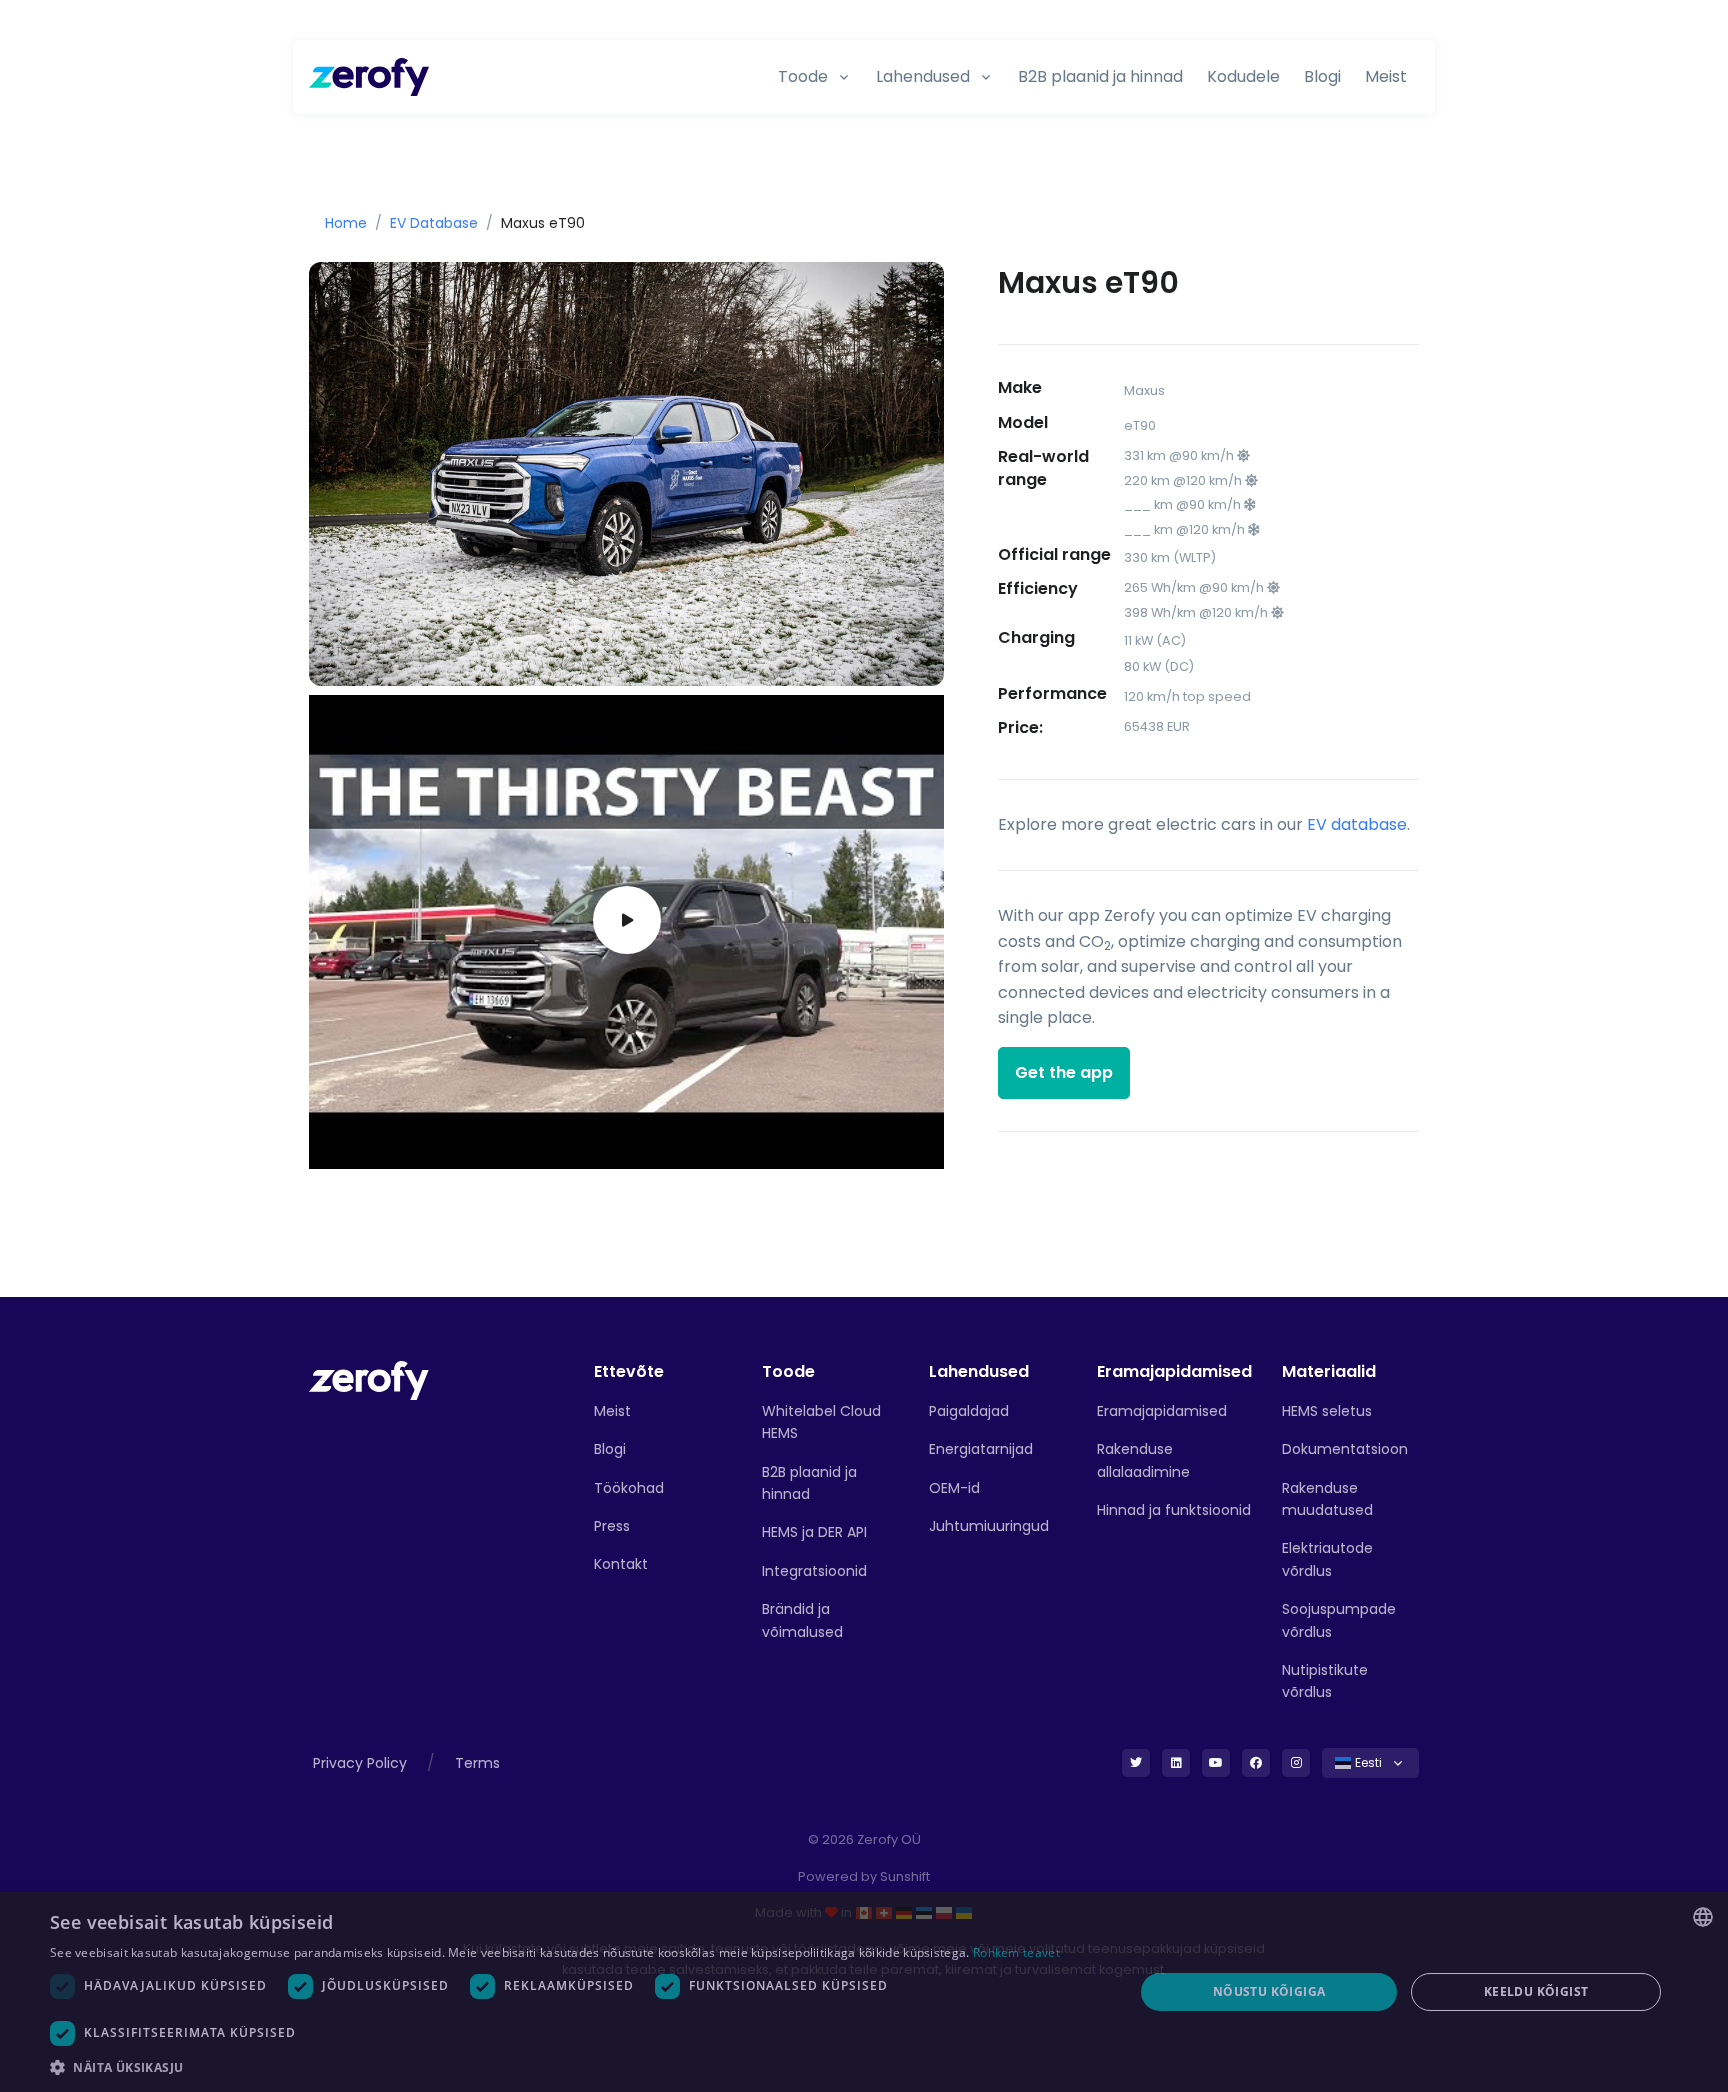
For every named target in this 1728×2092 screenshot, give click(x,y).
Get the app (1064, 1072)
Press (612, 1526)
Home (346, 223)
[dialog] (864, 1992)
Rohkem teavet (1016, 1952)
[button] (576, 2067)
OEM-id (954, 1488)
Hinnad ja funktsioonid (1174, 1510)
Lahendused (923, 76)
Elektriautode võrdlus (1327, 1559)
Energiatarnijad (981, 1449)
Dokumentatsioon (1345, 1449)
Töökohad (629, 1488)
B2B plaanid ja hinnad (1100, 76)
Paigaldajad (969, 1411)
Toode (803, 76)
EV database (1357, 824)
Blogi (1322, 76)
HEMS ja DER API (814, 1532)
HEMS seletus (1327, 1411)
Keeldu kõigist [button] (1536, 1991)
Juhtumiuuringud (989, 1526)
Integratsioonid (814, 1571)
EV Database (434, 223)
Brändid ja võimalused (802, 1620)
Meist (1386, 76)
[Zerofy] (369, 77)
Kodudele (1243, 76)
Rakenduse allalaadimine (1143, 1460)
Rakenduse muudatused (1327, 1499)
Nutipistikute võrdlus (1325, 1681)
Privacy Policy (360, 1763)
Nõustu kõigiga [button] (1269, 1991)
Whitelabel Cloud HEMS (821, 1422)
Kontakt (621, 1564)
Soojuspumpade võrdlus (1339, 1620)
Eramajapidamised (1162, 1411)
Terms (477, 1763)
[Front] (369, 1379)
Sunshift (905, 1876)
